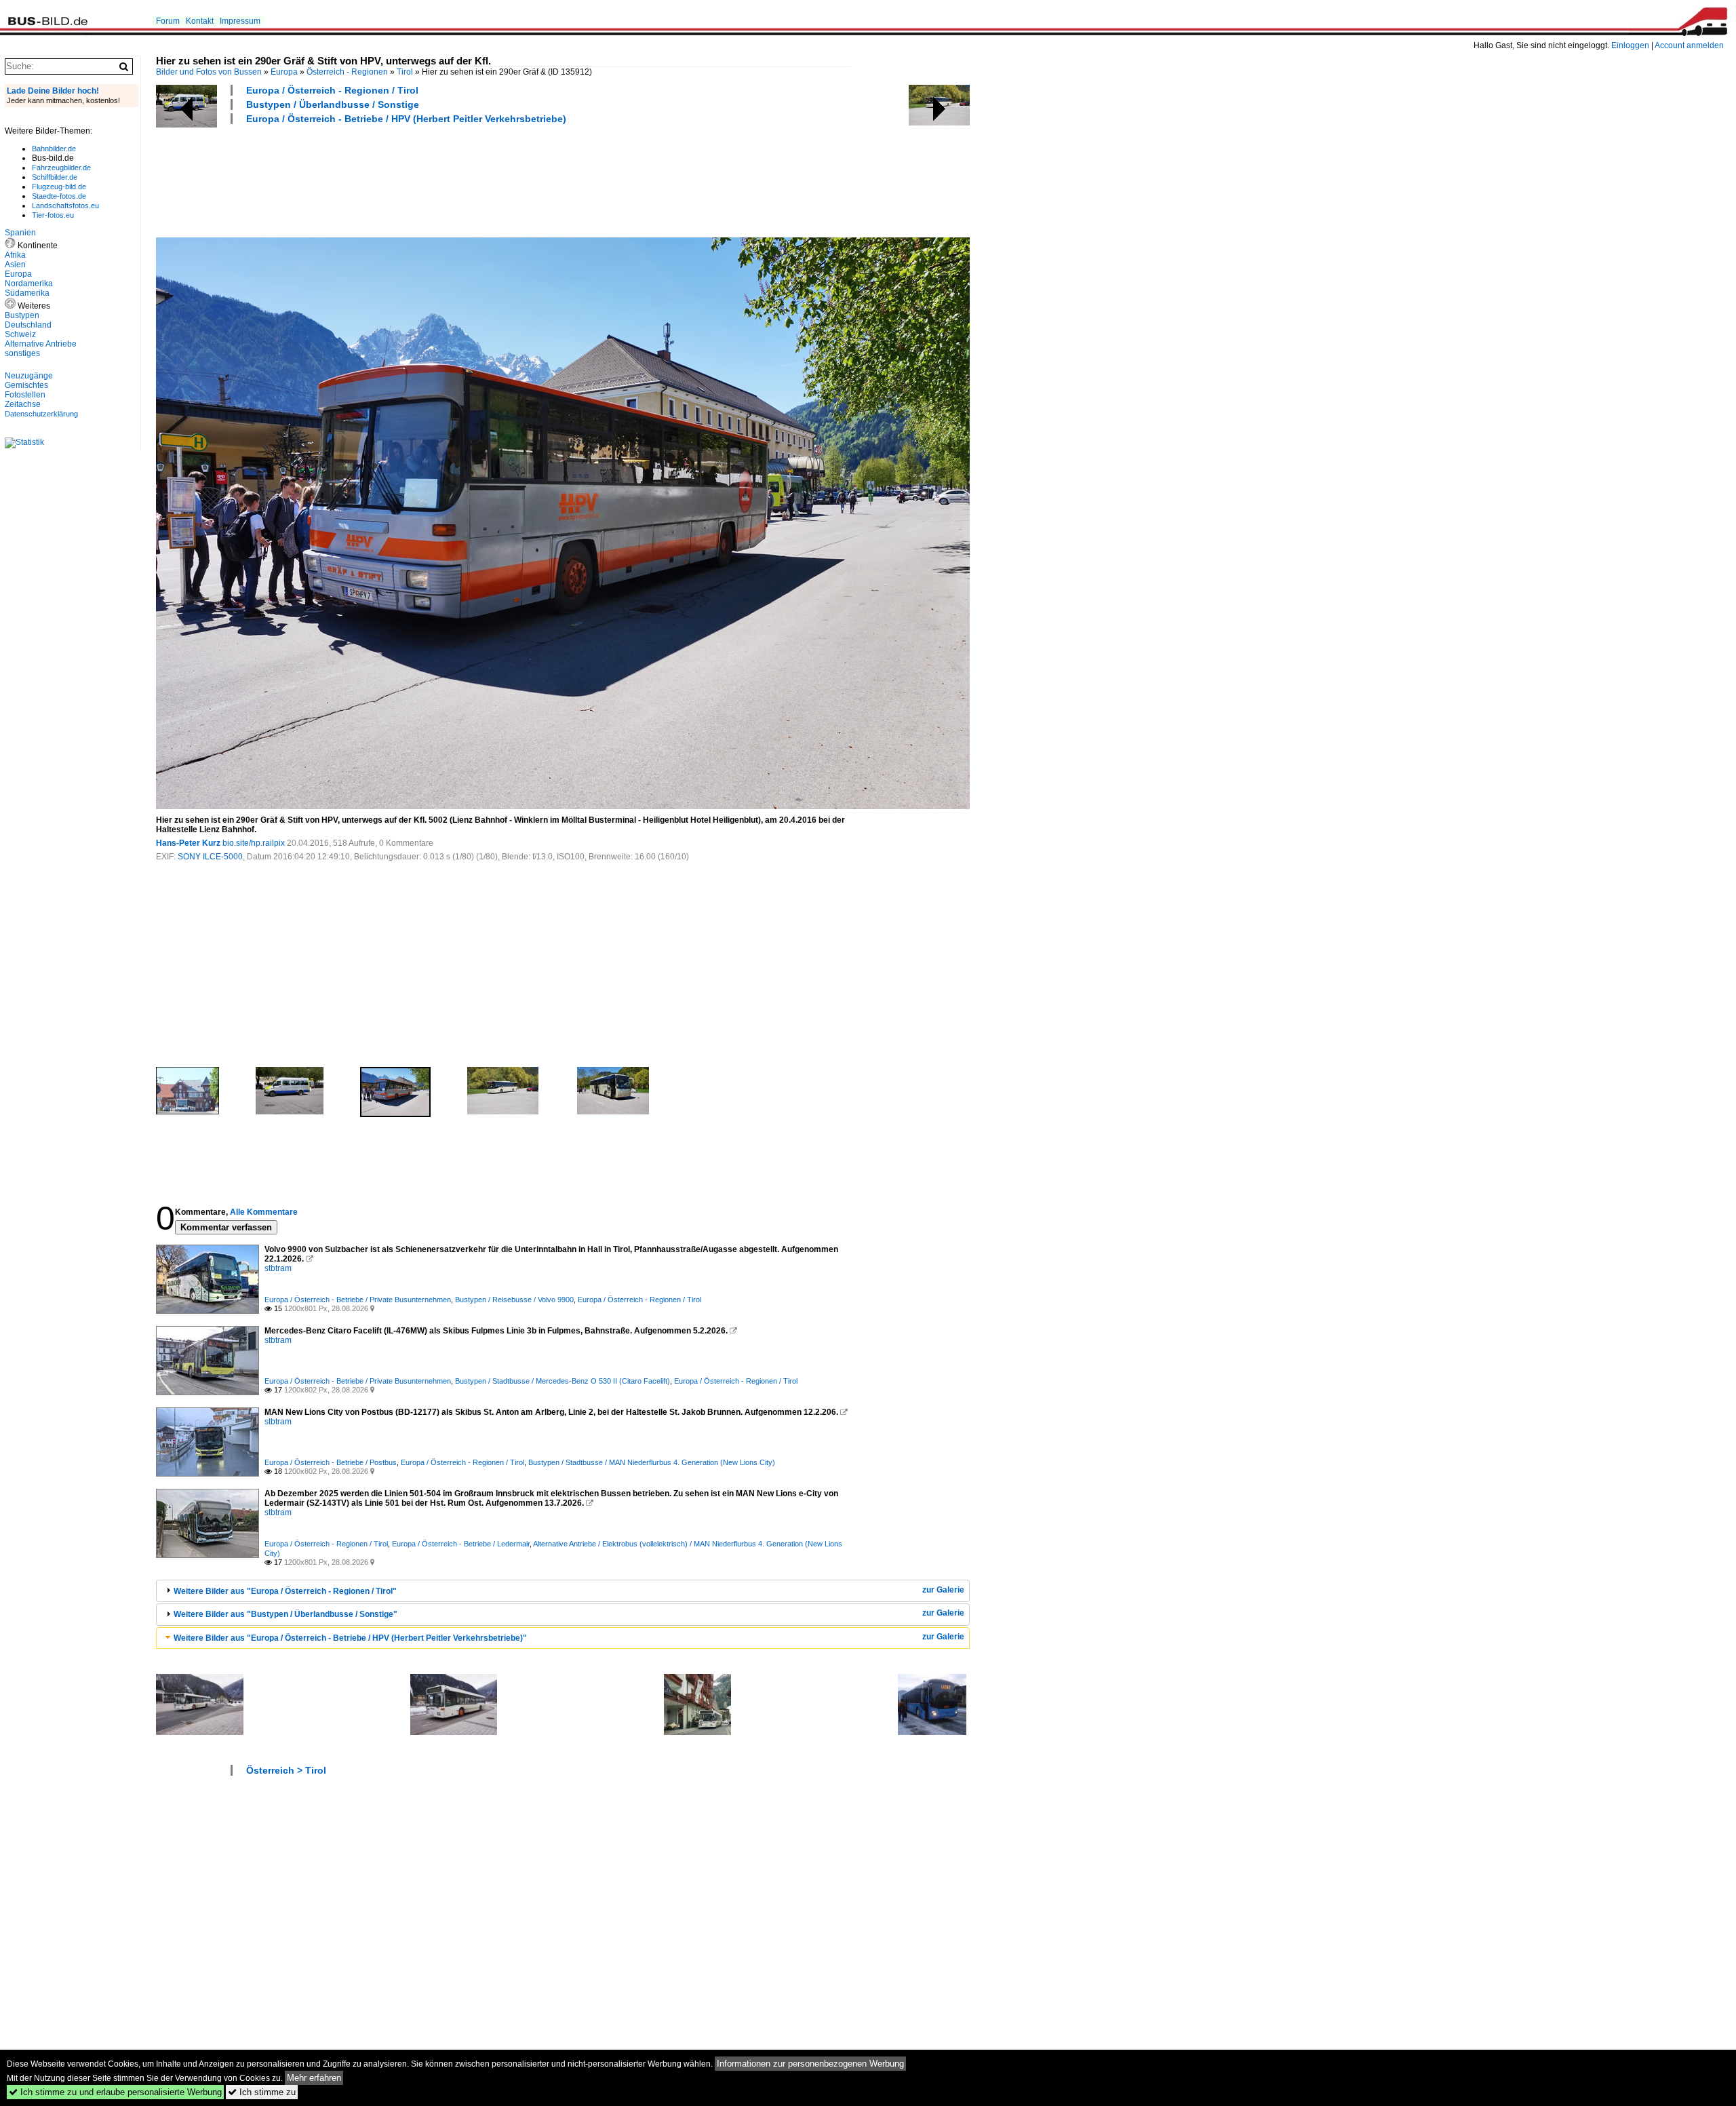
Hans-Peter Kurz (188, 843)
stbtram (278, 1268)
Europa (284, 72)
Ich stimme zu (262, 2092)
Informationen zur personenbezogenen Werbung (810, 2064)
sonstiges (22, 353)
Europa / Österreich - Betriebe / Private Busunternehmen (358, 1300)
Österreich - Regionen (347, 72)
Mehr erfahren (314, 2078)
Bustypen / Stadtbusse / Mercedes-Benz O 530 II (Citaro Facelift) (563, 1381)
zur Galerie (943, 1590)
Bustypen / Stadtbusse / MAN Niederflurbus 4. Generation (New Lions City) (652, 1462)
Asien (15, 265)
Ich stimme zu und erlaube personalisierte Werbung (115, 2092)
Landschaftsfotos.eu (65, 206)
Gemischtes (26, 385)
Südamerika (27, 293)
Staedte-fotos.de (59, 196)
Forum (168, 21)
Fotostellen (25, 395)
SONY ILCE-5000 (210, 857)
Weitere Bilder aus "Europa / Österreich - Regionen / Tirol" (285, 1591)
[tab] (563, 1591)
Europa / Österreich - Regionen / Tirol (332, 90)
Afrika (15, 255)
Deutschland (28, 325)
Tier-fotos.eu (53, 215)
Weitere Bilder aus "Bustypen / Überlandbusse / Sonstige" (285, 1614)
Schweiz (20, 334)
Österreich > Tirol (286, 1770)
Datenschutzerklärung (41, 414)
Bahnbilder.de (54, 149)
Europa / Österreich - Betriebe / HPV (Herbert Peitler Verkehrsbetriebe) (406, 119)
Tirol (405, 72)
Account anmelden (1689, 45)
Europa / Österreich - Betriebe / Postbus (331, 1462)
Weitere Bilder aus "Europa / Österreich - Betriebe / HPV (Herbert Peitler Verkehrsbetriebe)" (350, 1638)
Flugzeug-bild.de (59, 187)
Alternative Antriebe (41, 344)
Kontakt (200, 21)
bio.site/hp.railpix (254, 843)
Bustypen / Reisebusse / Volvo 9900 (514, 1300)
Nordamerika (29, 284)
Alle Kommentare (264, 1212)
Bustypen (22, 315)
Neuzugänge (29, 376)
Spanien (20, 233)
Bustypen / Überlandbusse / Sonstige (333, 104)
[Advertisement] (403, 179)
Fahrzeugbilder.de (61, 168)
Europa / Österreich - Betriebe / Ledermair (461, 1544)
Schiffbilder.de (55, 177)
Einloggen (1630, 45)
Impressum (240, 21)
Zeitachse (23, 404)
